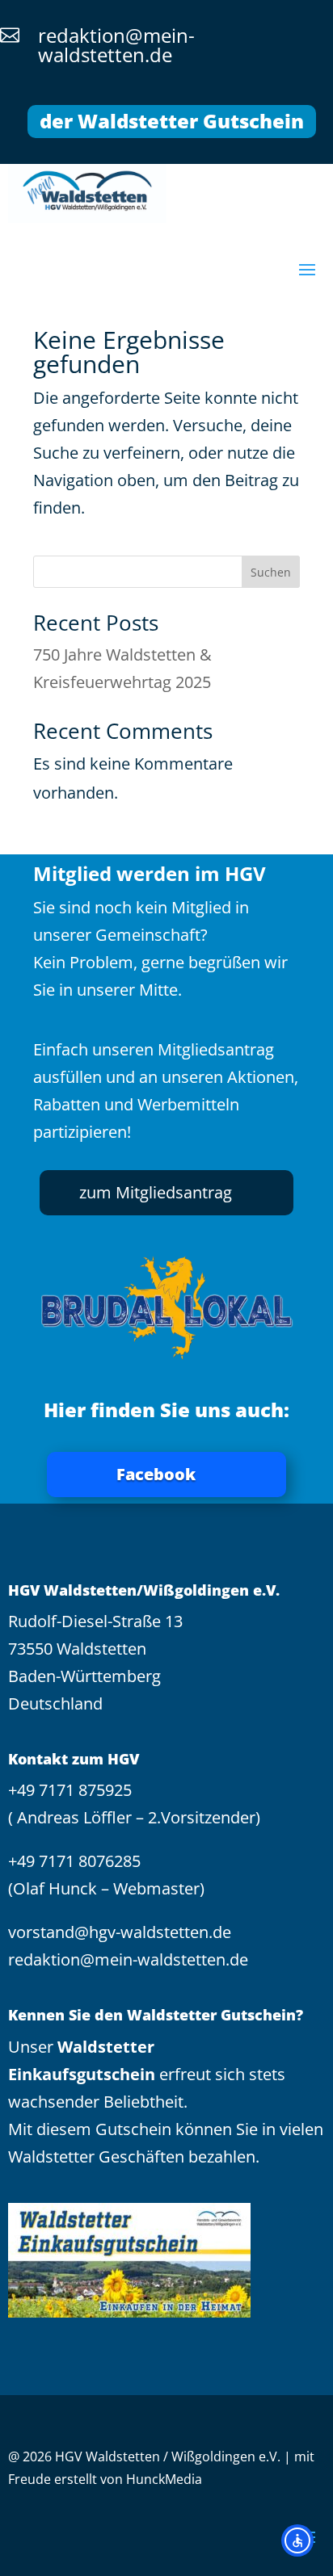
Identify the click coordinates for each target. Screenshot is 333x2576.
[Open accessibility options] (297, 2540)
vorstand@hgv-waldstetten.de (120, 1932)
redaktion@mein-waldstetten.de (128, 1959)
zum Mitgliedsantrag (156, 1192)
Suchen (271, 572)
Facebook (156, 1474)
